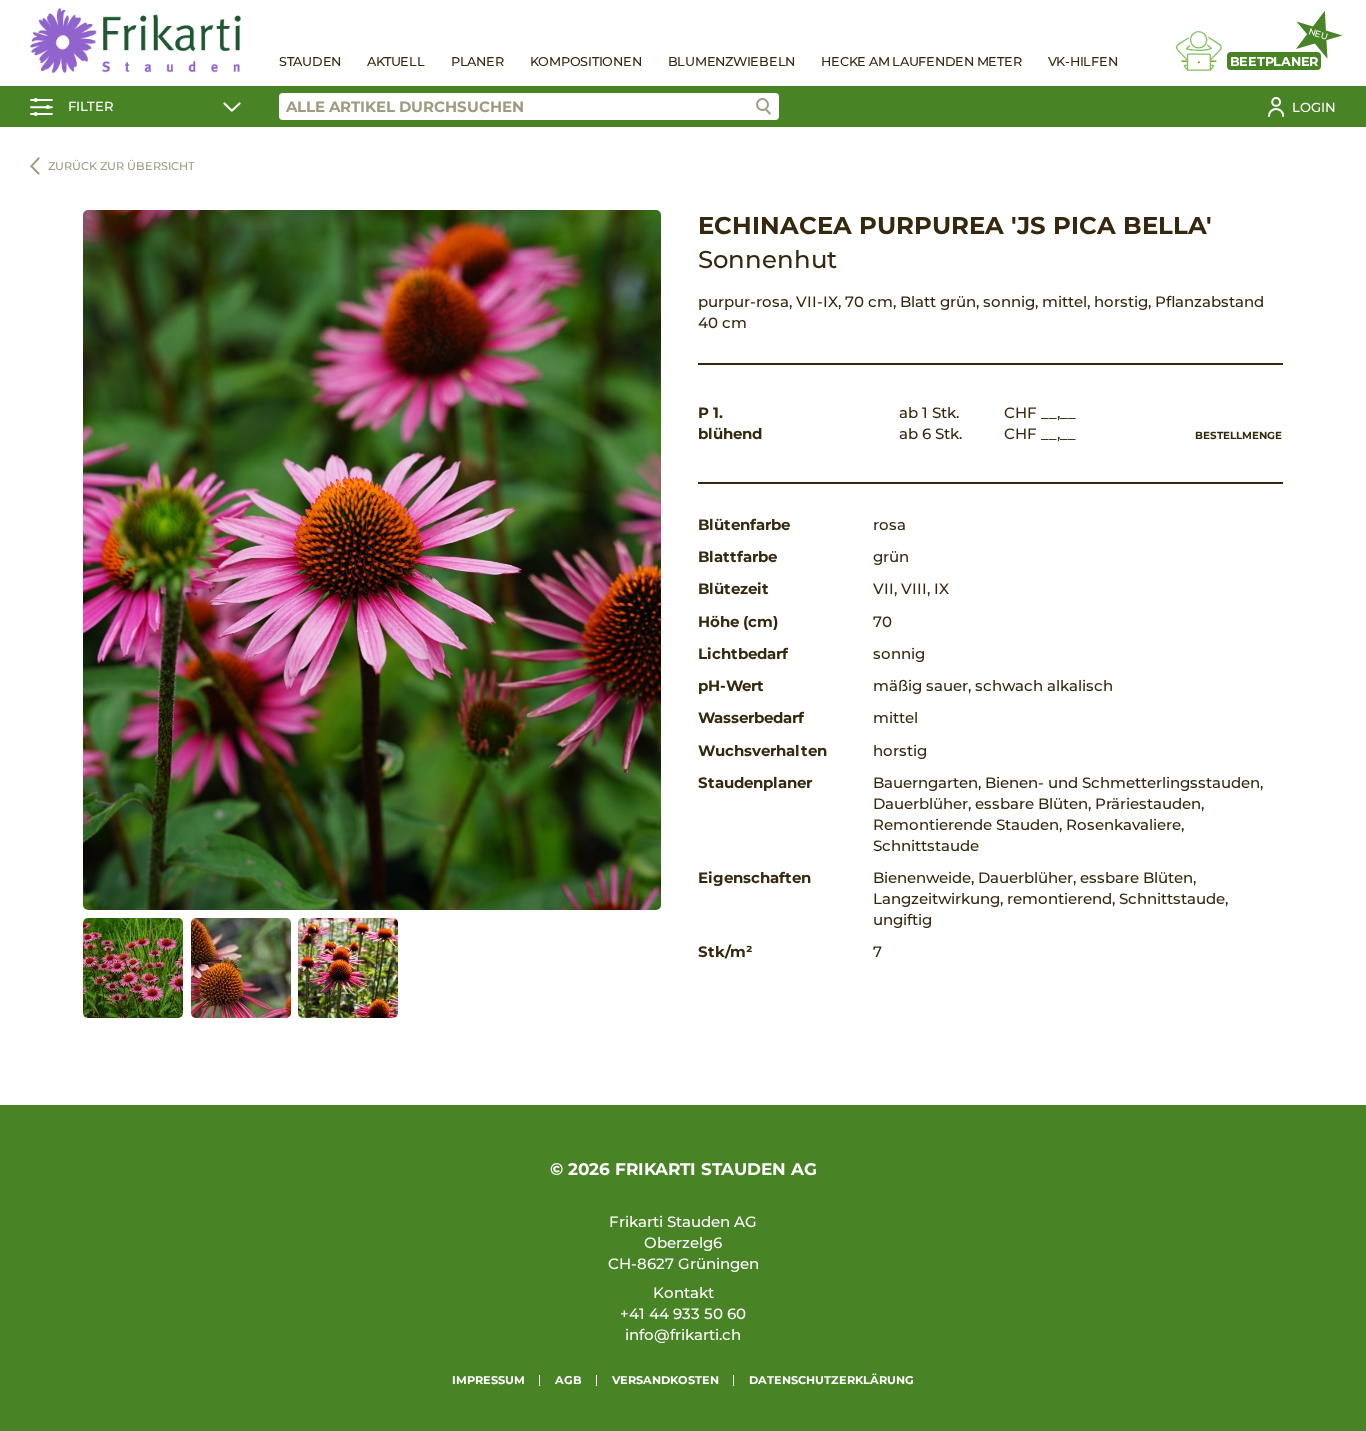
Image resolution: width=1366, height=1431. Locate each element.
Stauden (310, 61)
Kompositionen (586, 61)
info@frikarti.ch (683, 1334)
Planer (477, 61)
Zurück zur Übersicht (121, 166)
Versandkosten (665, 1380)
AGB (568, 1380)
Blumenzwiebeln (732, 61)
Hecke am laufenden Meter (921, 61)
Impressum (488, 1380)
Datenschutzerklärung (831, 1380)
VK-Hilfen (1083, 61)
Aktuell (395, 61)
